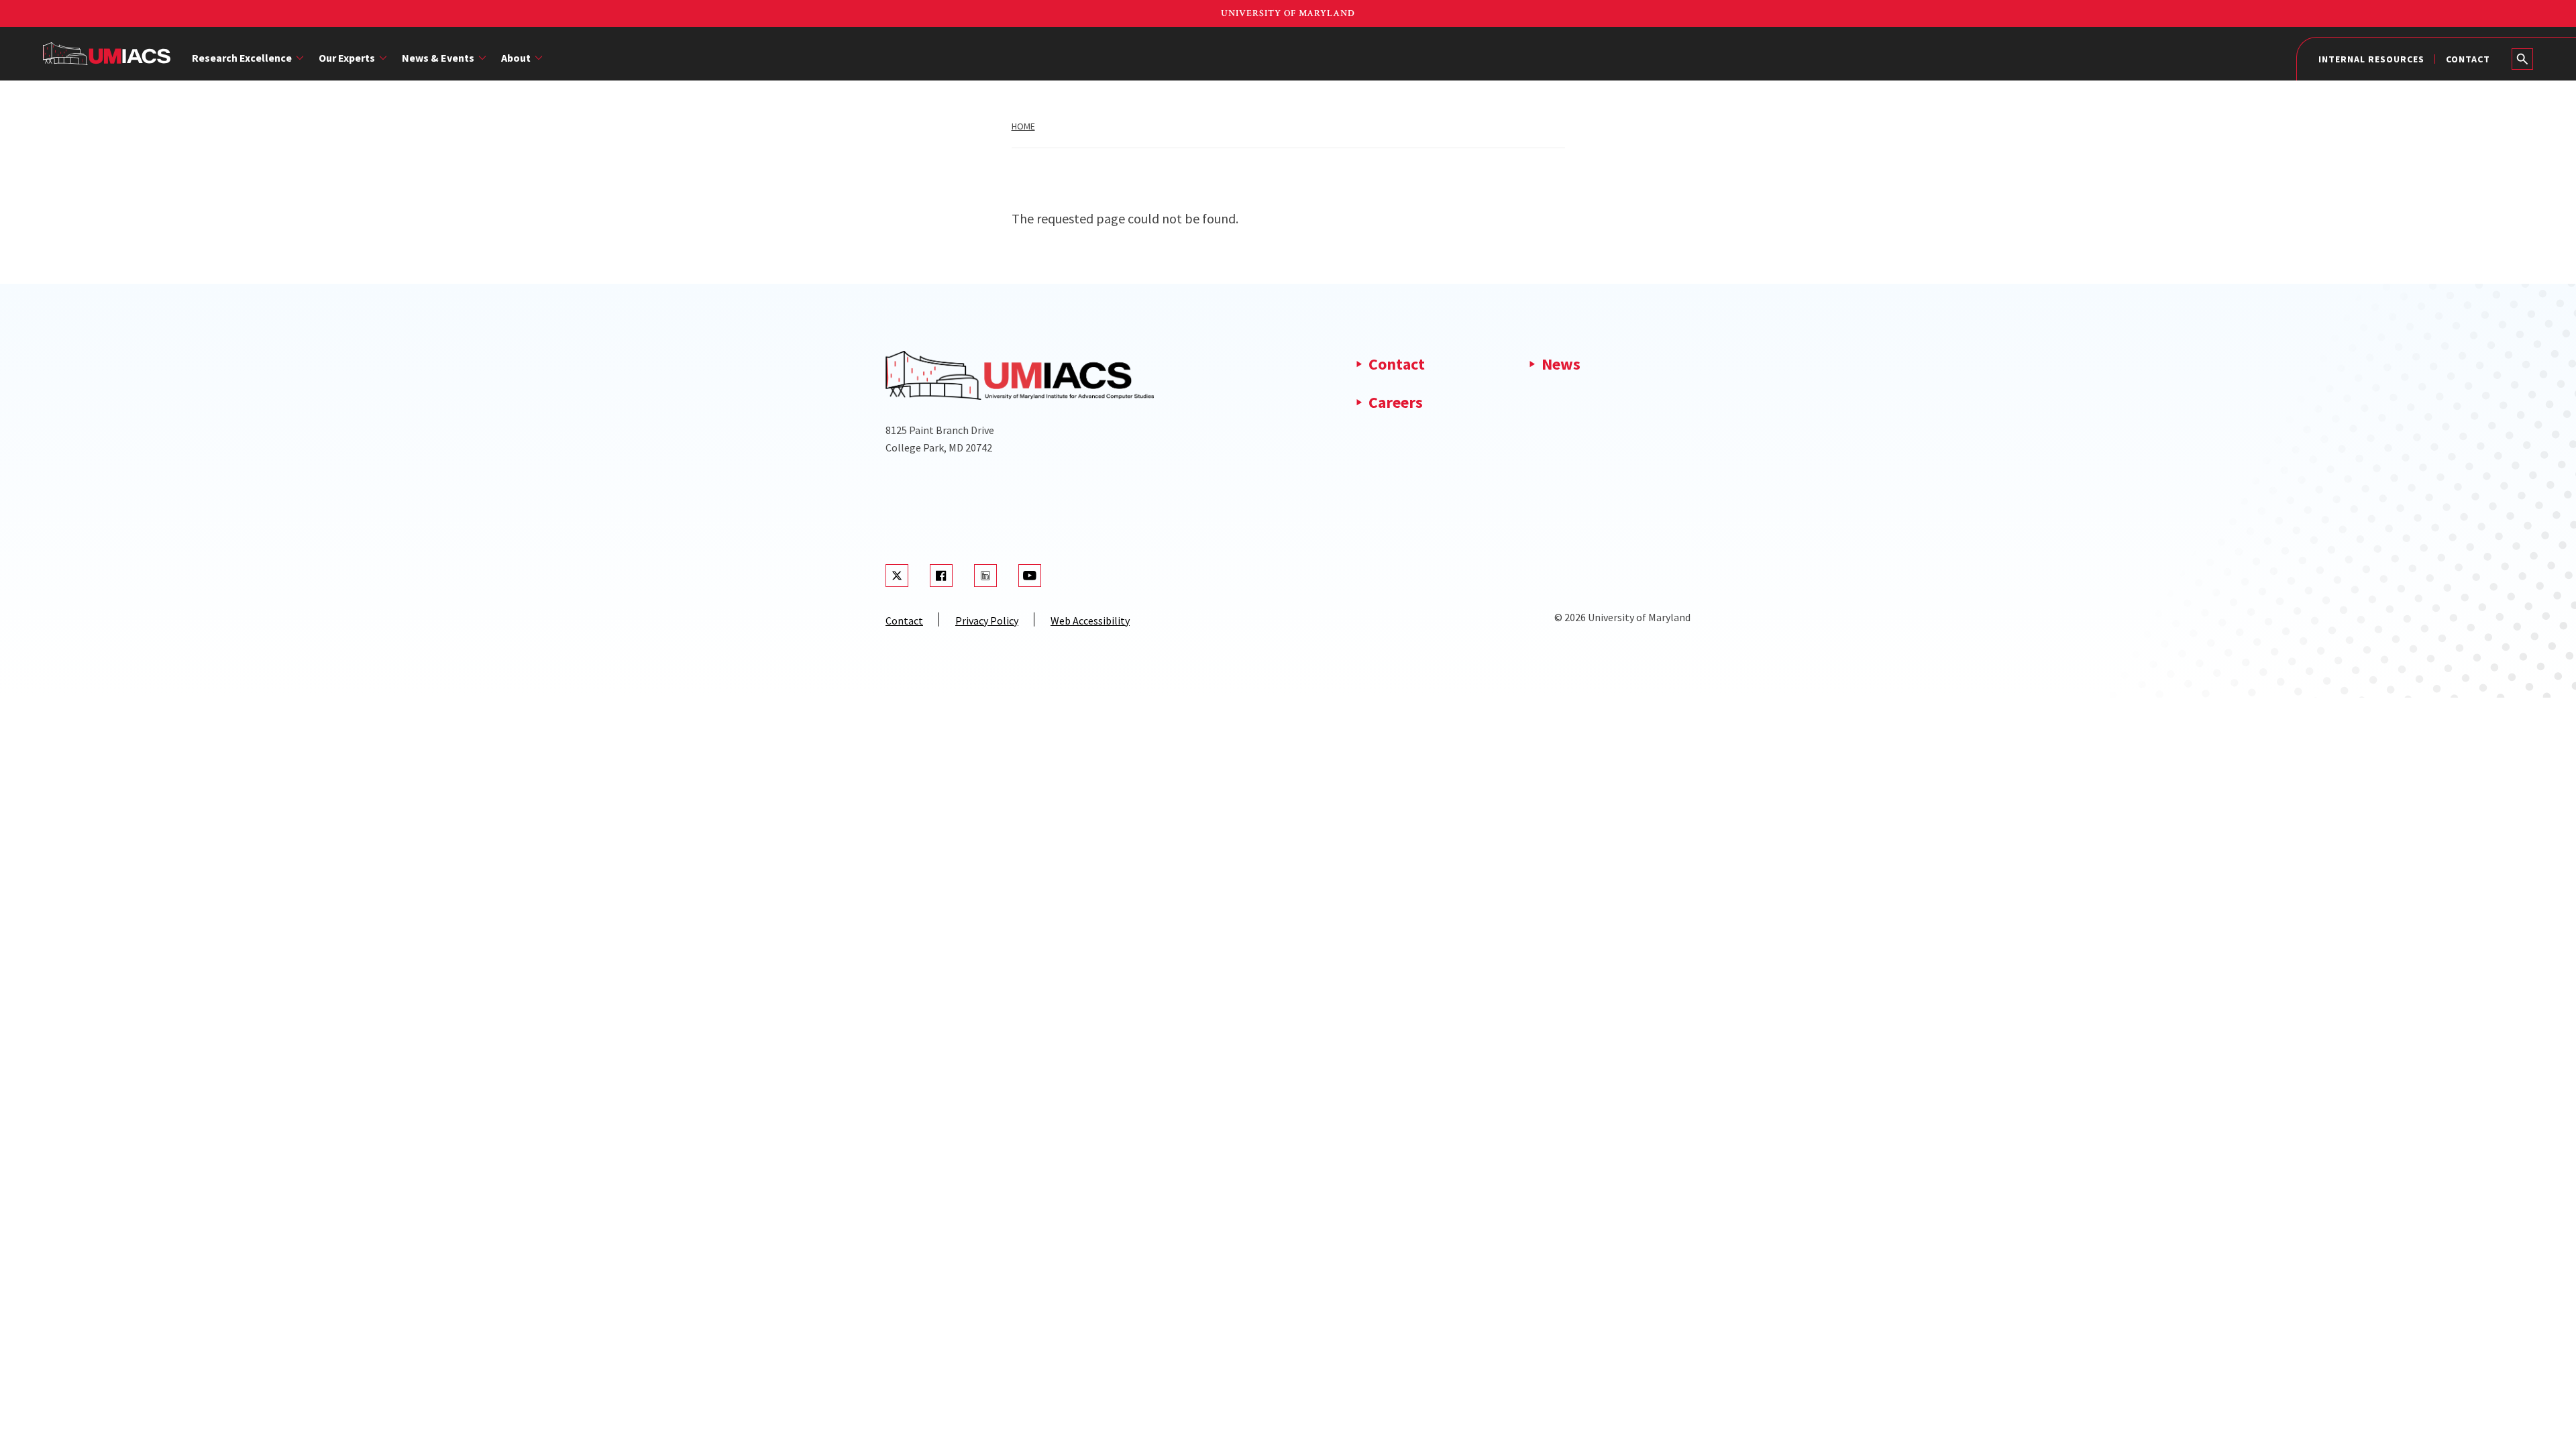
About (516, 58)
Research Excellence (242, 58)
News (1561, 364)
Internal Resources (2371, 59)
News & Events (438, 58)
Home (1023, 126)
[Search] (2522, 59)
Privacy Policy (987, 621)
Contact (2468, 59)
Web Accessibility (1090, 621)
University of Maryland (1288, 13)
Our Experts (347, 58)
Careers (1396, 402)
